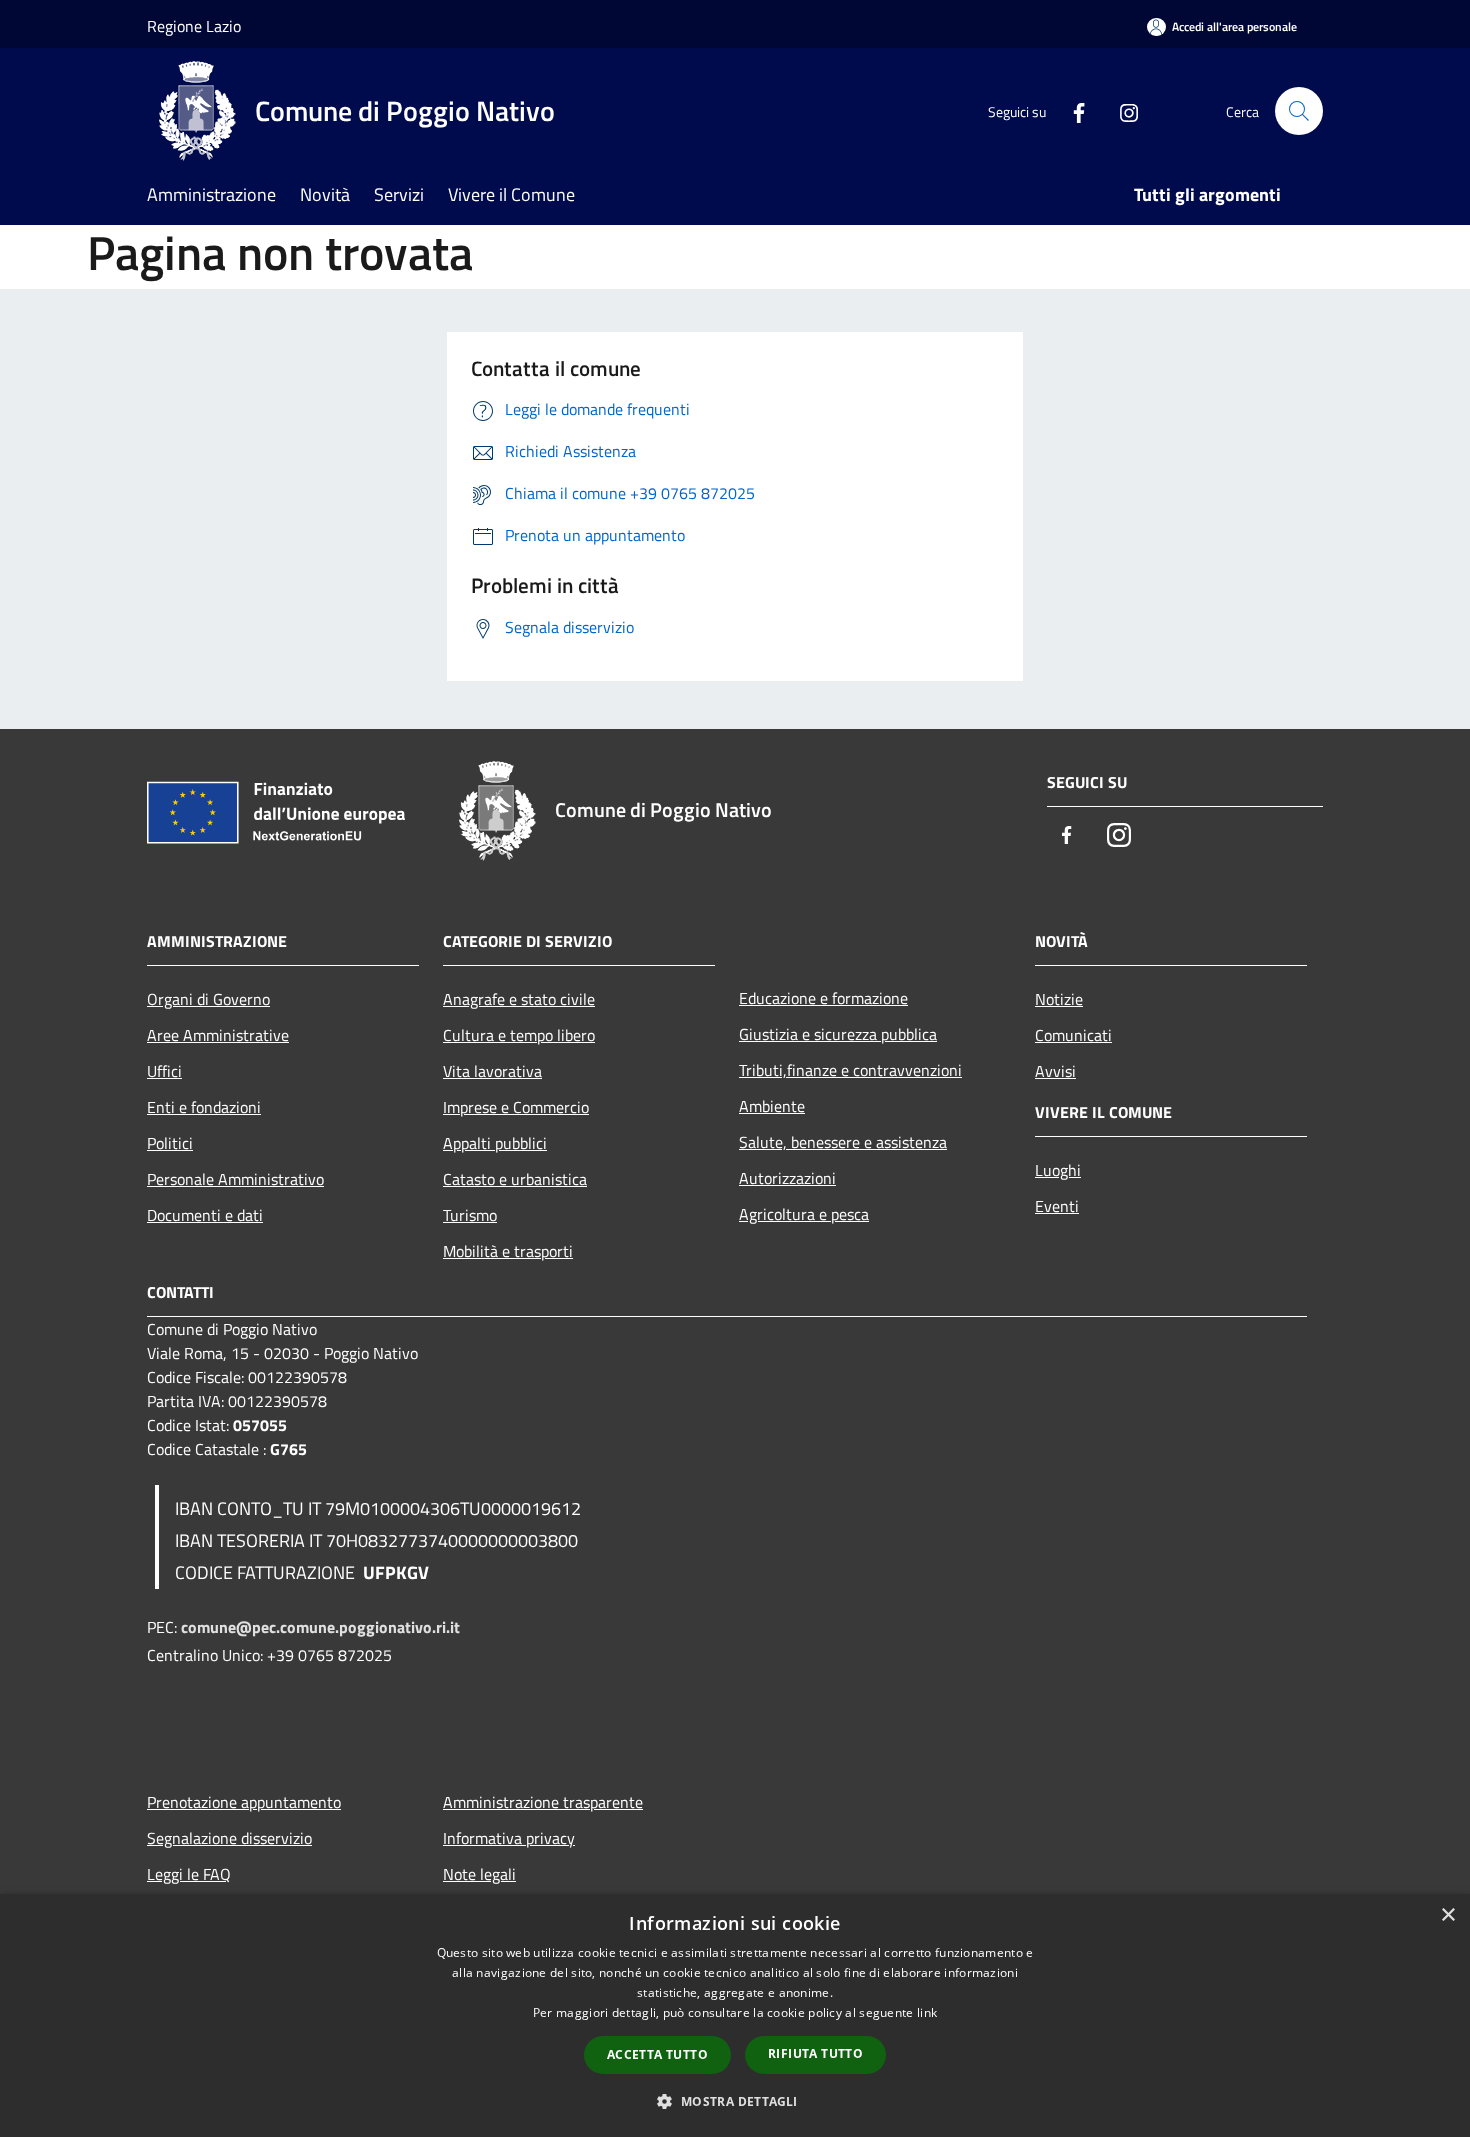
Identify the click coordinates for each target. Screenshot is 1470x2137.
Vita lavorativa (492, 1071)
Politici (170, 1143)
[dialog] (735, 2015)
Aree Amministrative (218, 1035)
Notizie (1059, 999)
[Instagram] (1121, 110)
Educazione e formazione (823, 998)
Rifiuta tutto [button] (815, 2053)
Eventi (1057, 1206)
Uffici (164, 1071)
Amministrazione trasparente (543, 1802)
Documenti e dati (205, 1215)
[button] (734, 2101)
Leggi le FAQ (189, 1874)
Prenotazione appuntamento (244, 1802)
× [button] (1447, 1915)
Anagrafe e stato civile (519, 999)
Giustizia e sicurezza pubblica (838, 1034)
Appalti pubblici (495, 1143)
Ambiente (772, 1106)
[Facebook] (1071, 110)
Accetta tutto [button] (657, 2054)
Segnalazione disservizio (229, 1838)
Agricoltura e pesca (804, 1214)
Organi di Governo (208, 999)
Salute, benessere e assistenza (843, 1142)
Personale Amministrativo (235, 1179)
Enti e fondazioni (204, 1107)
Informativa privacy (509, 1838)
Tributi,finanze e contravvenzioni (850, 1070)
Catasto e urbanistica (515, 1179)
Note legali (479, 1874)
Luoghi (1058, 1170)
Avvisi (1055, 1071)
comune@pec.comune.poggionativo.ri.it (320, 1627)
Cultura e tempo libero (519, 1035)
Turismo (470, 1215)
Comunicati (1073, 1035)
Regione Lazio (194, 26)
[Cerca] (1299, 111)
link (927, 2012)
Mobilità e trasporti (508, 1251)
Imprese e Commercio (516, 1107)
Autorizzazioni (787, 1178)
